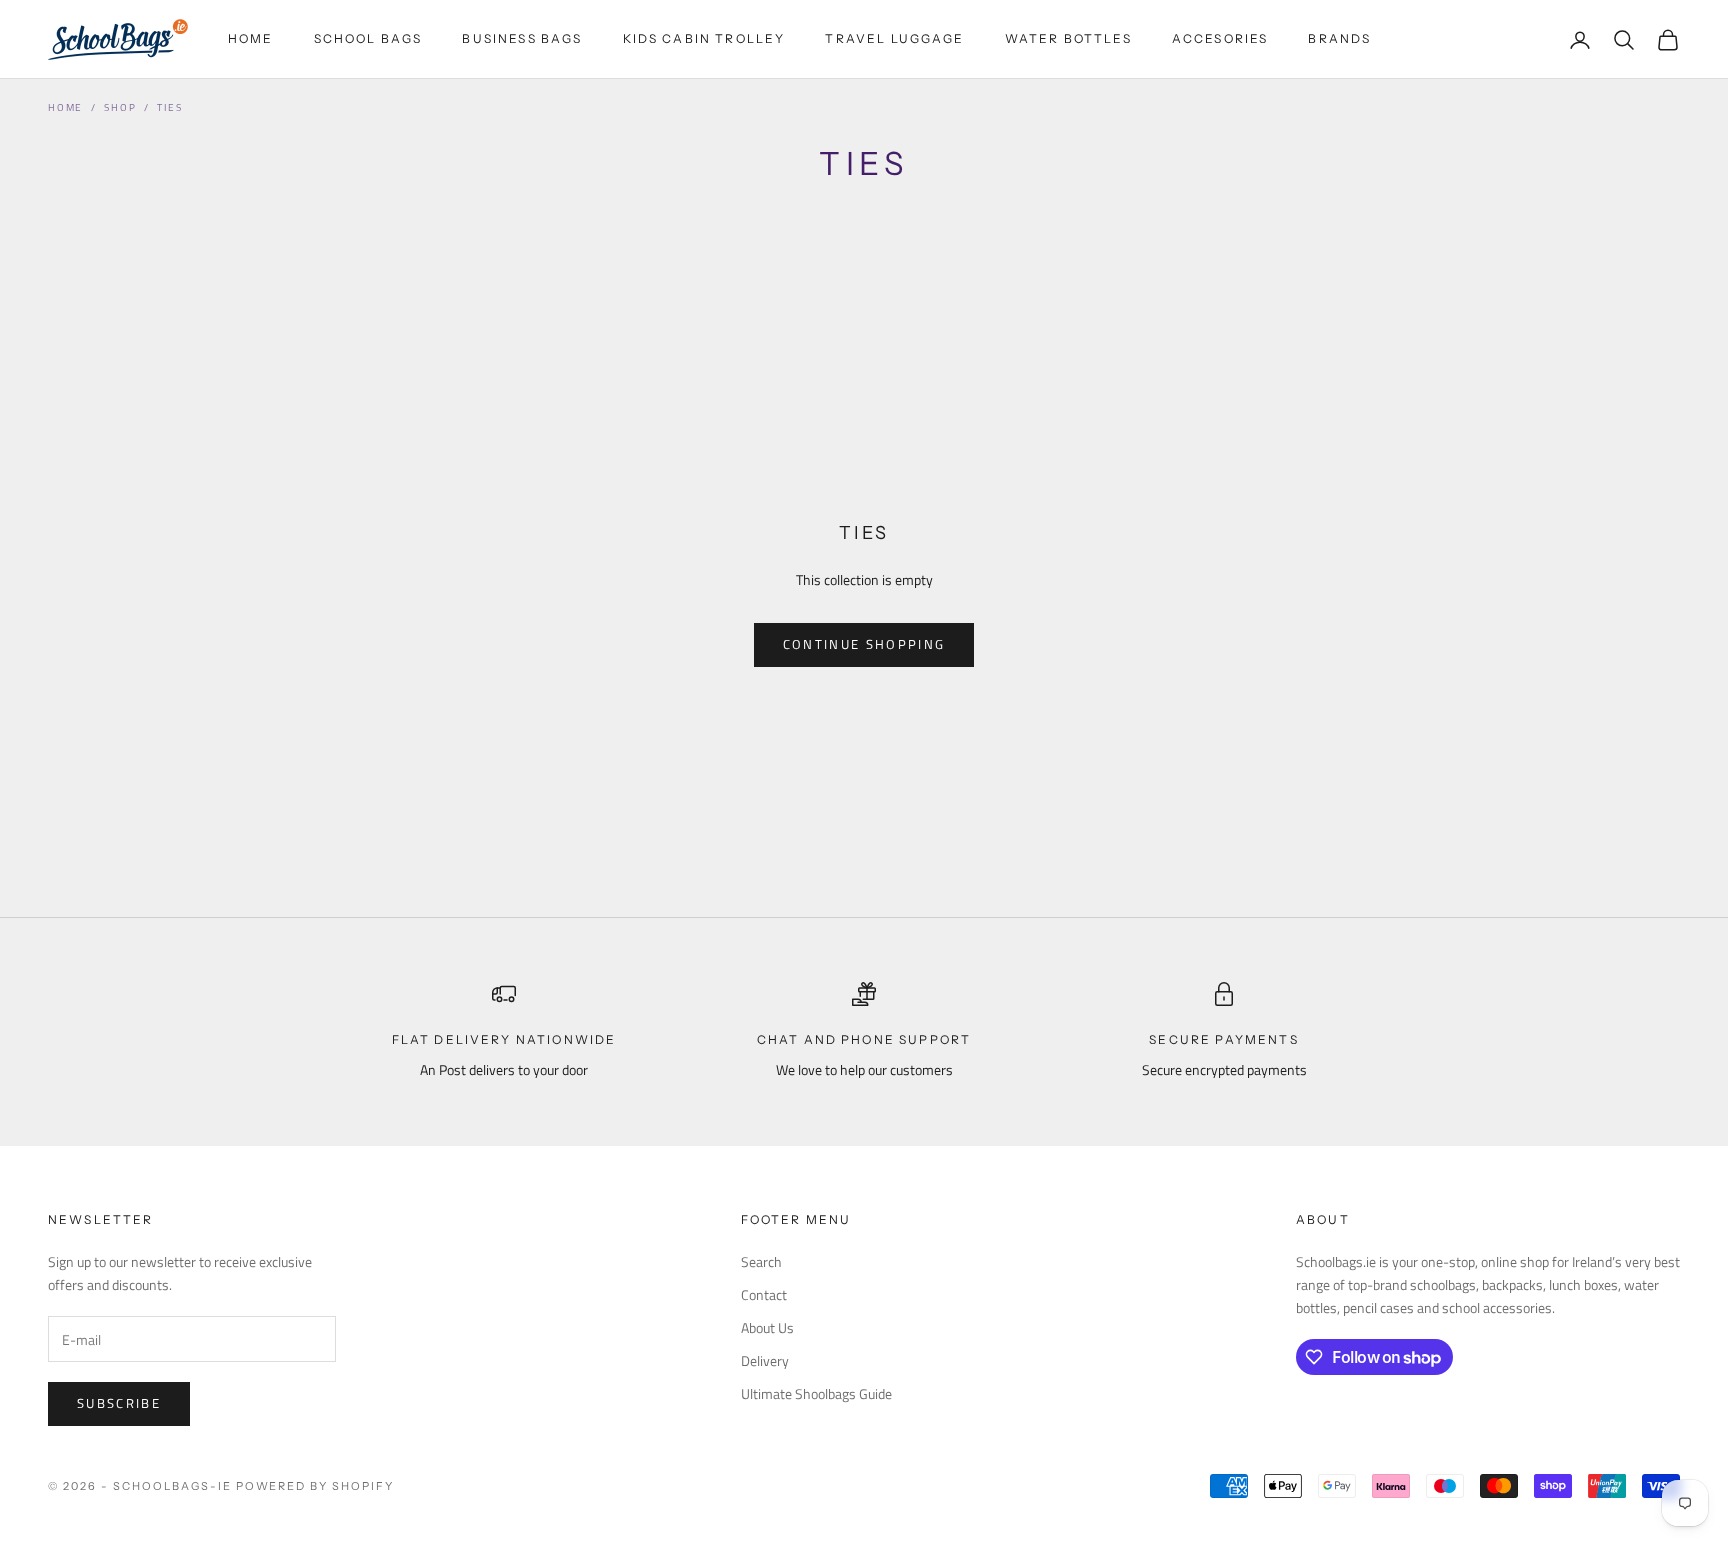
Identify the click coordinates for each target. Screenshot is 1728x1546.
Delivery (765, 1360)
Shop (120, 107)
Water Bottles (1068, 38)
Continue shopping (864, 644)
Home (251, 38)
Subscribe (119, 1403)
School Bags (368, 38)
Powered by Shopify (315, 1486)
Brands (1339, 38)
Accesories (1220, 38)
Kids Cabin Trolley (704, 38)
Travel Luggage (894, 38)
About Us (767, 1327)
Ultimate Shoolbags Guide (816, 1393)
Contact (764, 1294)
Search (761, 1261)
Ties (169, 107)
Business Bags (522, 38)
